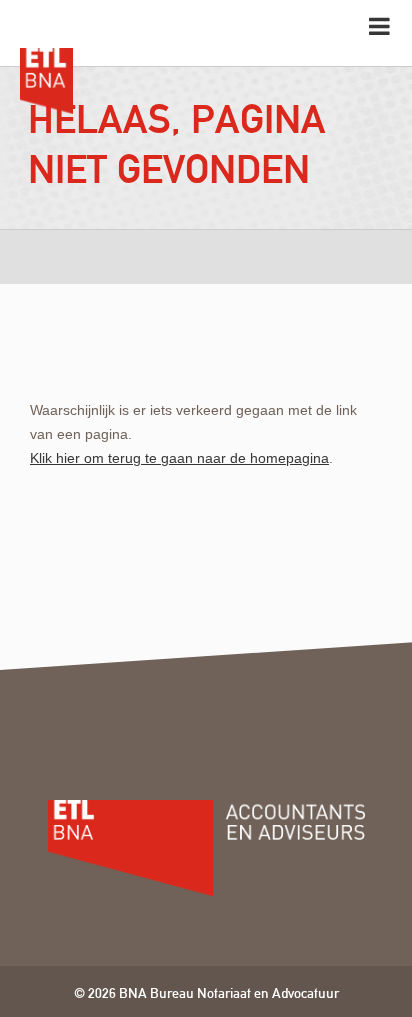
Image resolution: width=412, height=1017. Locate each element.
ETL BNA (46, 99)
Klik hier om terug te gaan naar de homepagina (179, 458)
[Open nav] (379, 27)
